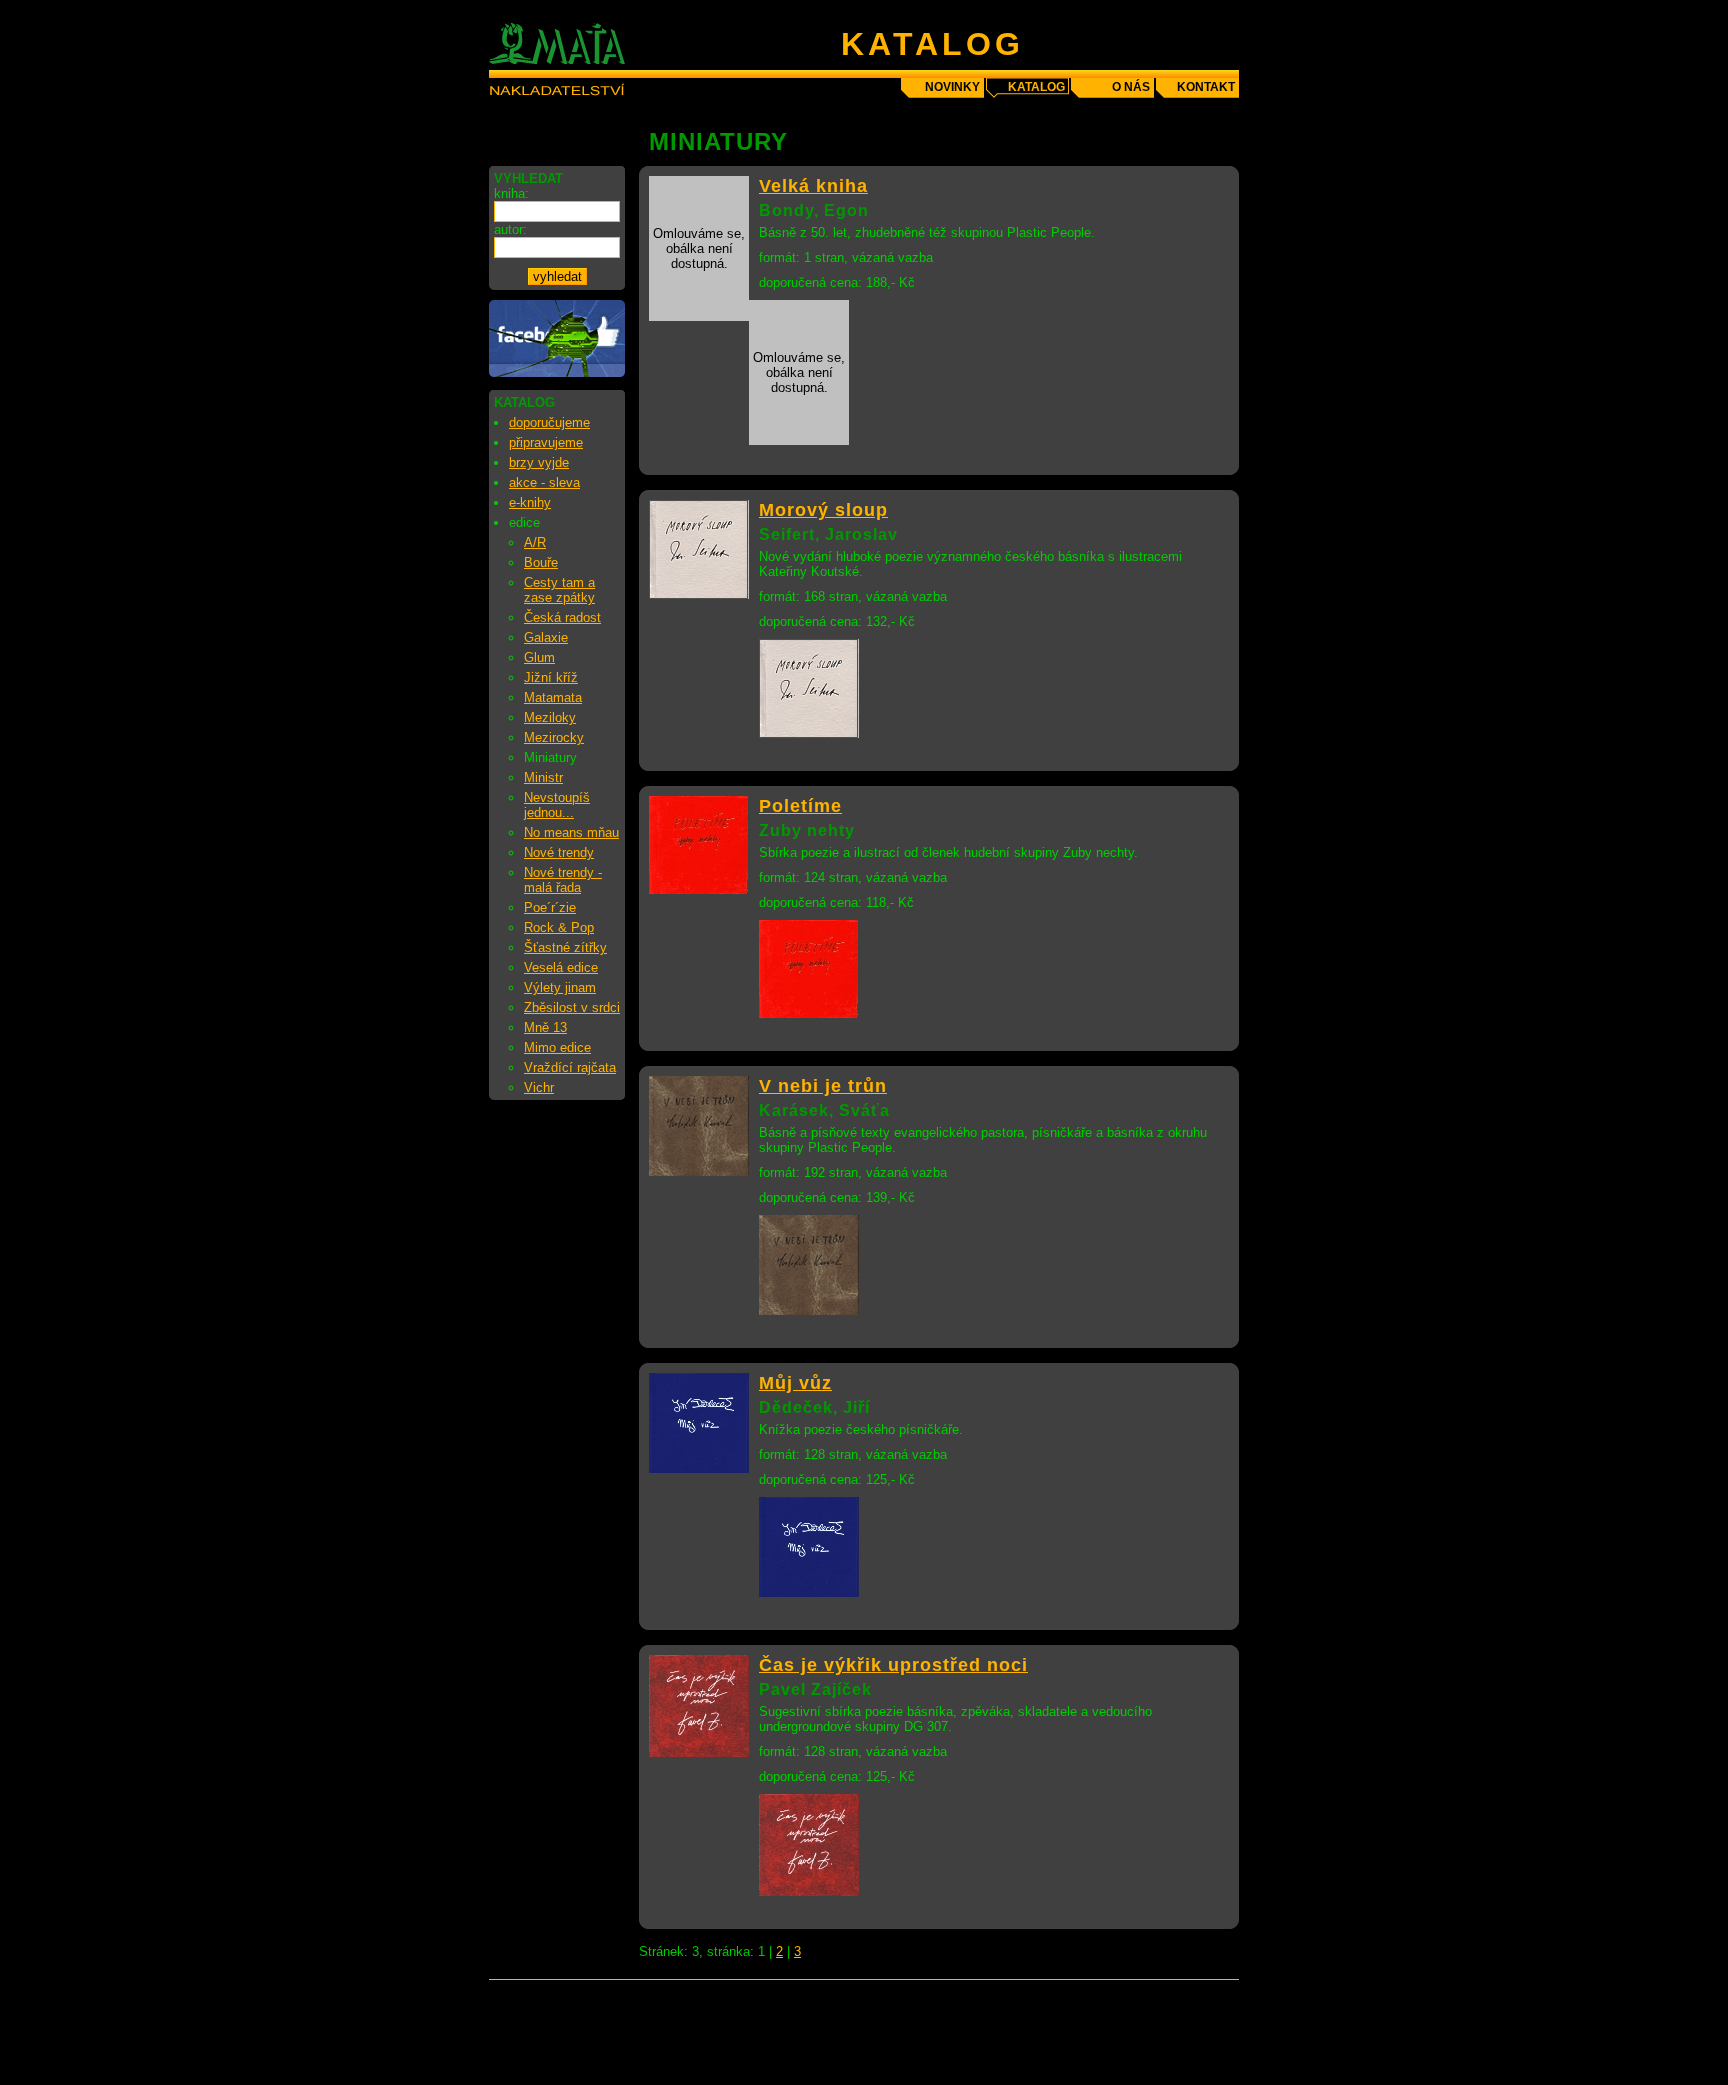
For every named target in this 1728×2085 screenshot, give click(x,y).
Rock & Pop (559, 927)
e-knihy (530, 502)
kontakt (1206, 87)
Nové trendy (559, 852)
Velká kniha (813, 186)
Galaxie (546, 637)
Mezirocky (554, 737)
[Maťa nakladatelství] (557, 372)
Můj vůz (795, 1383)
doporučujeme (549, 422)
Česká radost (562, 617)
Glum (539, 657)
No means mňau (571, 832)
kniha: (511, 193)
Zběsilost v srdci (572, 1007)
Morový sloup (823, 510)
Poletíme (800, 806)
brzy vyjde (539, 462)
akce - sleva (544, 482)
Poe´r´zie (550, 907)
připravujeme (546, 442)
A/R (535, 542)
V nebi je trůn (823, 1086)
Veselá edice (561, 967)
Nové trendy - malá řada (563, 880)
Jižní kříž (551, 677)
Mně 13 (545, 1027)
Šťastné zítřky (565, 947)
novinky (952, 87)
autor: (510, 229)
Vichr (539, 1087)
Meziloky (550, 717)
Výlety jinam (560, 987)
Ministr (543, 777)
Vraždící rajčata (570, 1067)
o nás (1131, 87)
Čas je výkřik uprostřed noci (893, 1665)
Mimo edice (557, 1047)
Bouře (541, 562)
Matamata (553, 697)
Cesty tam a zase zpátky (559, 590)
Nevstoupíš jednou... (557, 805)
